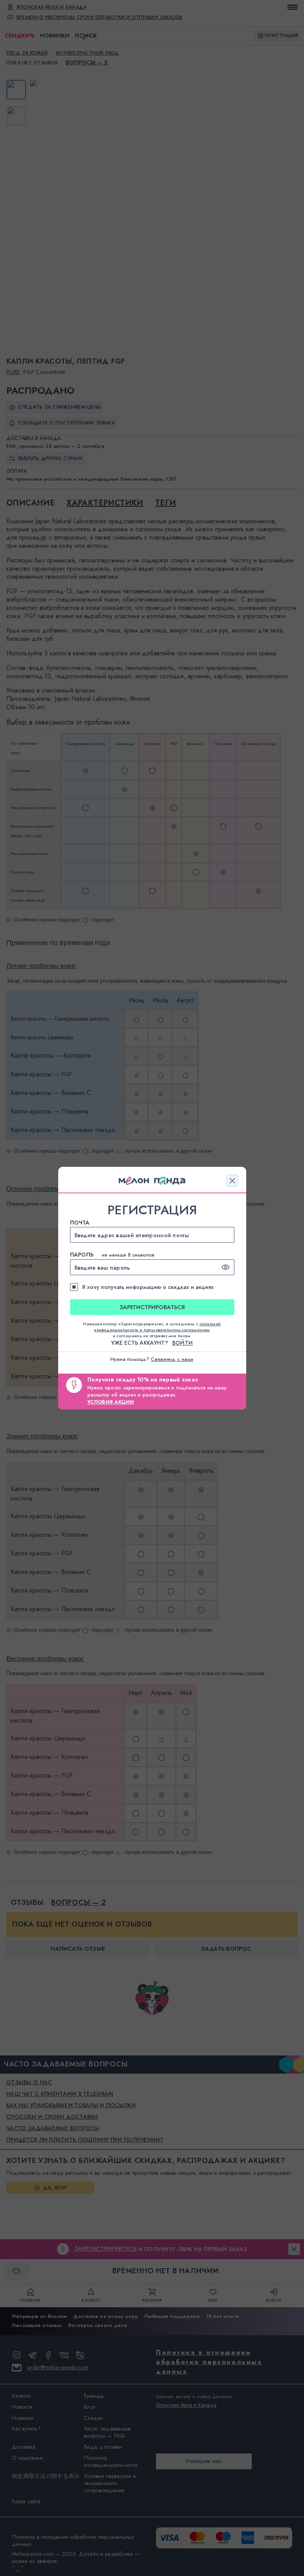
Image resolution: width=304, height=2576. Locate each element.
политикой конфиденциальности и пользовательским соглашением (158, 1327)
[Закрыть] (232, 1181)
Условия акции (111, 1402)
